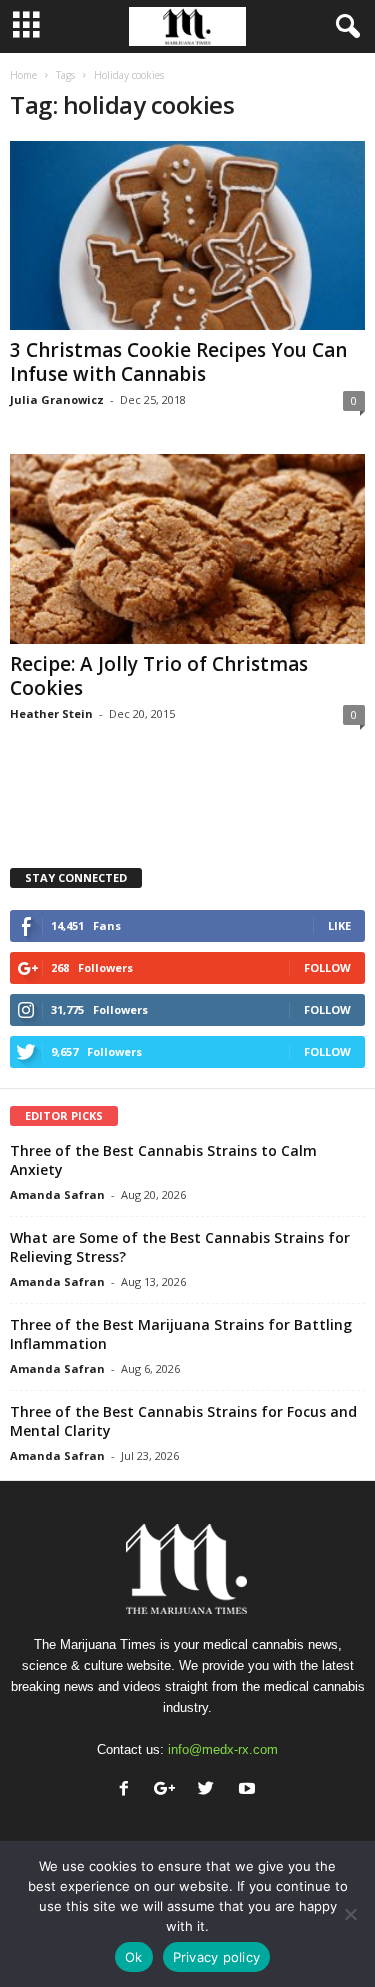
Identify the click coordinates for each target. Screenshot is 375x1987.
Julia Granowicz (57, 399)
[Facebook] (128, 1790)
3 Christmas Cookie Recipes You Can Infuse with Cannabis (178, 362)
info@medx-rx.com (223, 1749)
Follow (327, 967)
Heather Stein (51, 713)
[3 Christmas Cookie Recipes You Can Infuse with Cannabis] (187, 235)
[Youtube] (249, 1790)
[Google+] (169, 1790)
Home (23, 75)
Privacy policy (217, 1957)
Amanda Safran (57, 1194)
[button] (344, 27)
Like (339, 925)
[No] (350, 1914)
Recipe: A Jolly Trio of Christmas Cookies (159, 676)
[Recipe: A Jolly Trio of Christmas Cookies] (187, 548)
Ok (134, 1957)
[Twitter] (210, 1790)
